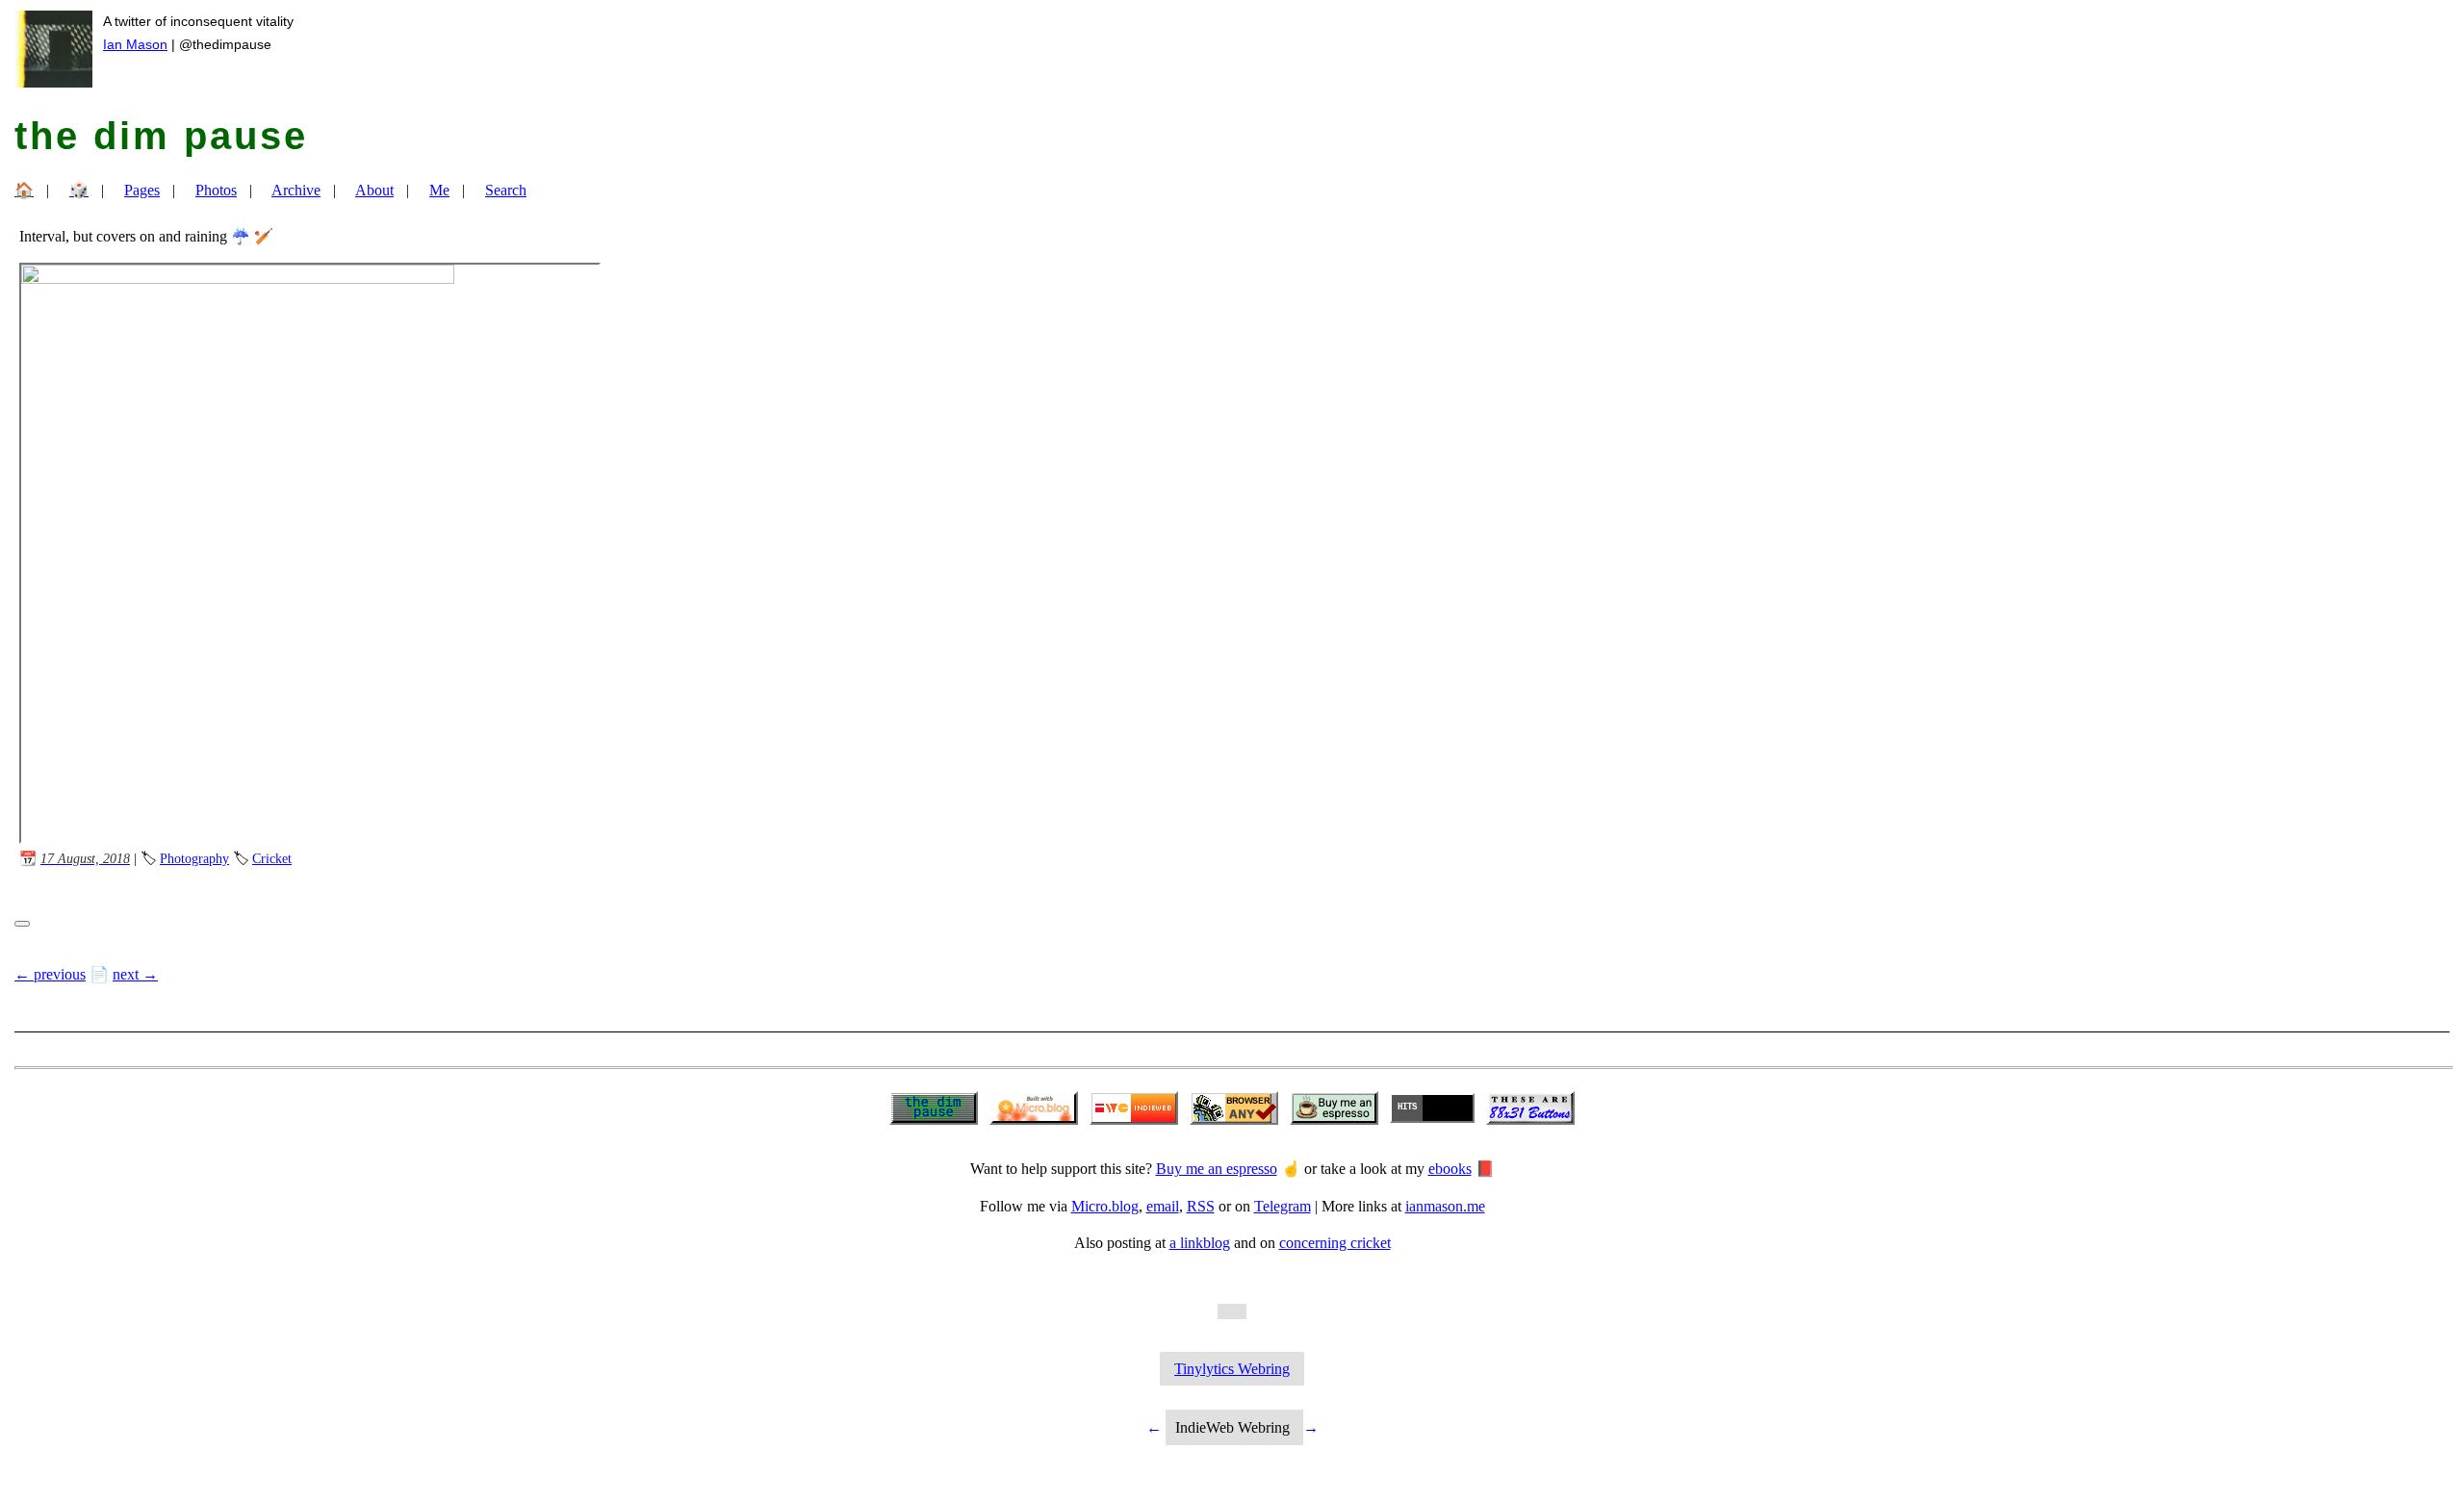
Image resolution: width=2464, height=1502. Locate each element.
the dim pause (161, 136)
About (374, 190)
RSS (1201, 1206)
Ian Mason (135, 44)
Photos (216, 190)
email (1163, 1206)
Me (439, 190)
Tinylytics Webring (1232, 1369)
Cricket (272, 858)
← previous (50, 974)
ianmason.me (1445, 1206)
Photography (194, 858)
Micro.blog (1105, 1206)
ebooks (1450, 1169)
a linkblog (1200, 1243)
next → (135, 974)
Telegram (1283, 1206)
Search (506, 190)
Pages (142, 190)
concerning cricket (1335, 1243)
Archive (296, 190)
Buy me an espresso (1217, 1169)
